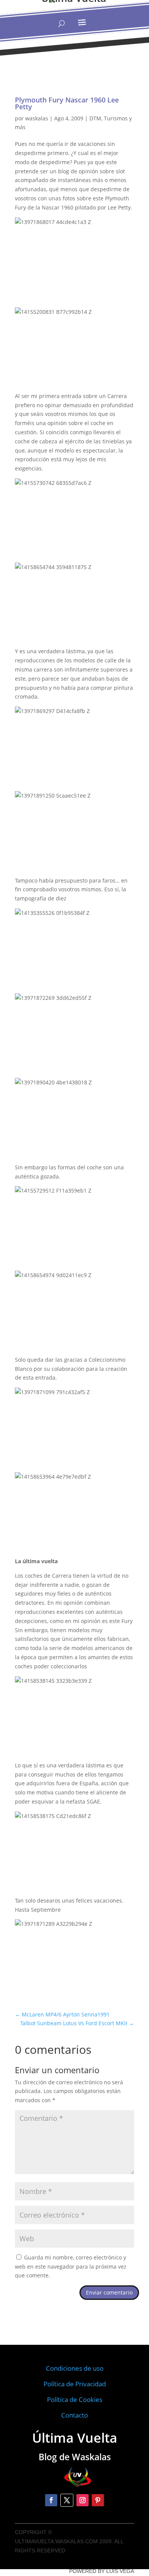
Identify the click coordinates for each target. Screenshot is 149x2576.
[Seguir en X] (67, 2500)
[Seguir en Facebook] (51, 2500)
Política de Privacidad (75, 2384)
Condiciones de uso (75, 2368)
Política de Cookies (75, 2399)
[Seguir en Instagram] (83, 2500)
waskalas (37, 118)
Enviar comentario (109, 2292)
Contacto (74, 2415)
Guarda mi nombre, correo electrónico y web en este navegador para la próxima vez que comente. (71, 2267)
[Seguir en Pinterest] (98, 2500)
